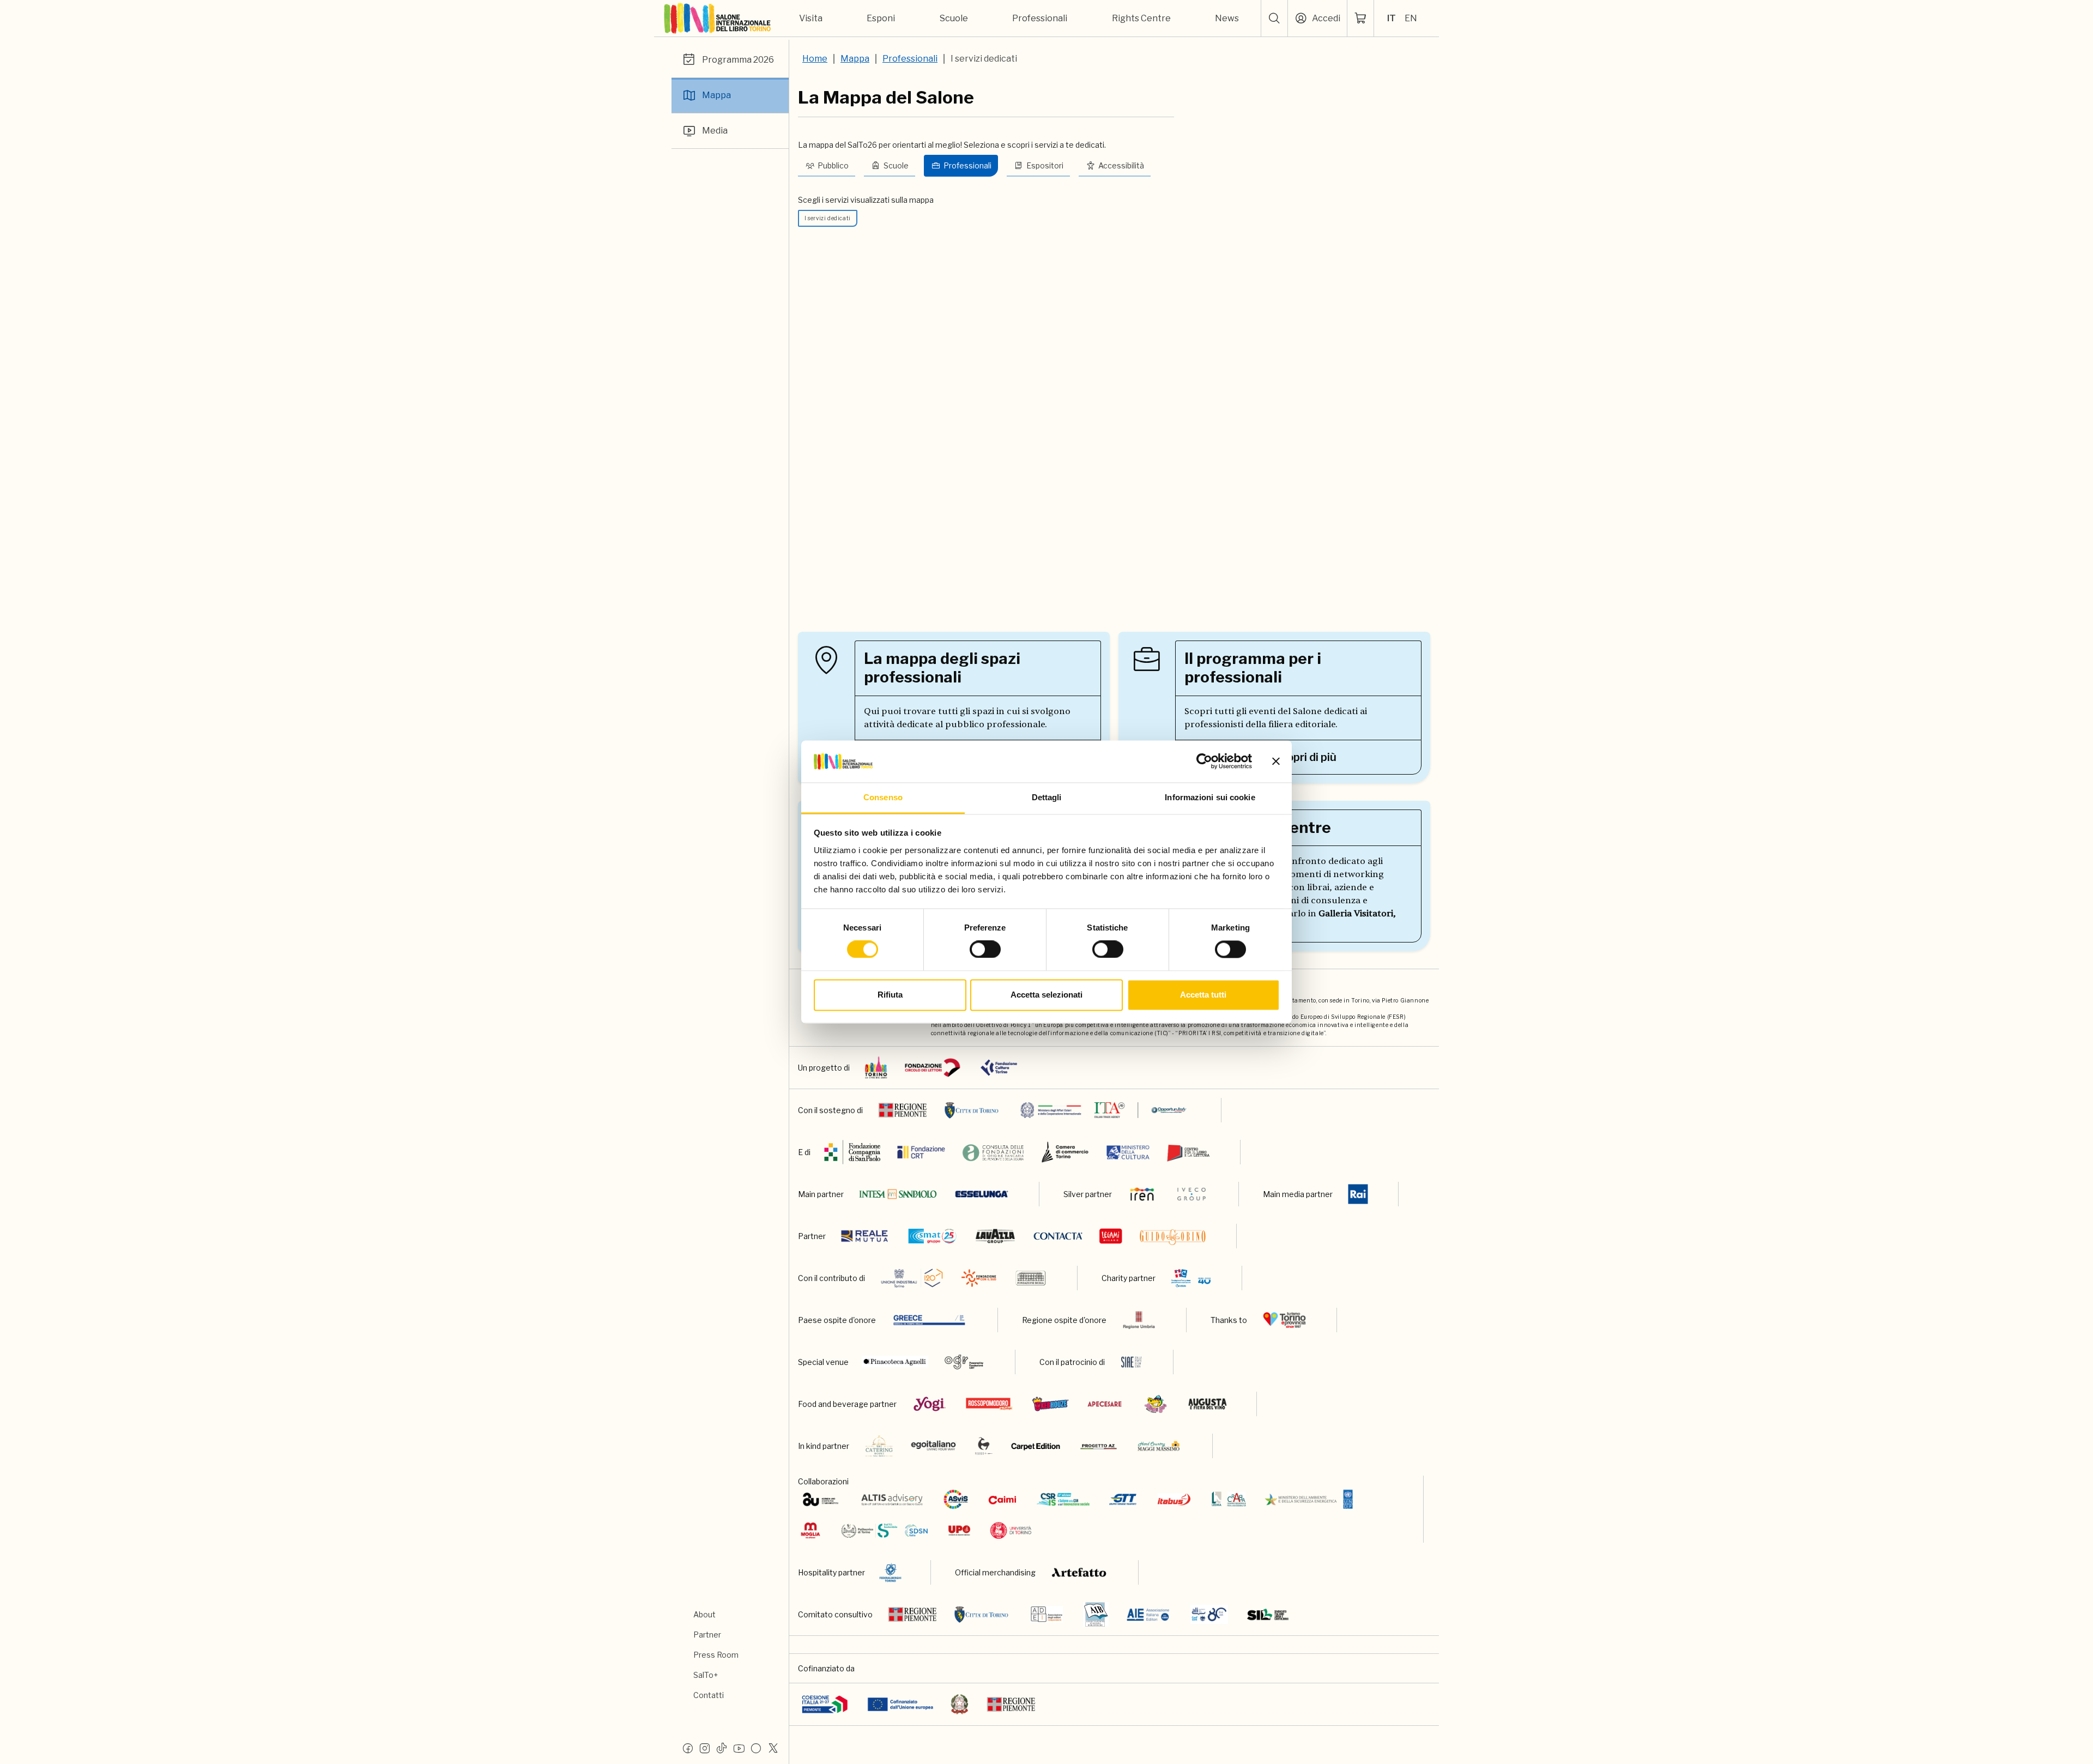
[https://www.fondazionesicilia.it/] (1031, 1278)
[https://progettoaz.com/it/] (1099, 1446)
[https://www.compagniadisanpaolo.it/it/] (853, 1152)
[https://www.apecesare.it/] (1105, 1404)
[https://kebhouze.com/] (1050, 1404)
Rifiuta (890, 995)
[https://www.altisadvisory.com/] (892, 1499)
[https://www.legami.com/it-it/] (1111, 1236)
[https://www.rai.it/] (1358, 1194)
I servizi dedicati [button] (827, 218)
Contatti (709, 1695)
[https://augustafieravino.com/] (1208, 1404)
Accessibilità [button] (1121, 165)
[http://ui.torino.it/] (912, 1278)
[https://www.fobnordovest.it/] (993, 1152)
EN (1411, 18)
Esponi (881, 18)
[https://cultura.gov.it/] (1128, 1152)
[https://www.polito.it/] (884, 1530)
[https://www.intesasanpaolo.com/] (898, 1194)
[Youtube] (739, 1748)
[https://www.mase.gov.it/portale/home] (1311, 1499)
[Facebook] (688, 1748)
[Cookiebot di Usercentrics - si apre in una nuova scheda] (1204, 762)
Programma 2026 (738, 60)
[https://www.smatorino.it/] (932, 1236)
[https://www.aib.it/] (1096, 1614)
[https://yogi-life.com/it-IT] (930, 1404)
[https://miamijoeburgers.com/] (1156, 1404)
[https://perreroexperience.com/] (984, 1446)
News (1227, 18)
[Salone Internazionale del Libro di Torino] (718, 19)
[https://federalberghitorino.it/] (890, 1572)
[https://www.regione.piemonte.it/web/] (903, 1110)
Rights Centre (1141, 18)
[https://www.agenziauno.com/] (821, 1499)
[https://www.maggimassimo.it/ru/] (1159, 1446)
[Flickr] (756, 1748)
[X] (773, 1748)
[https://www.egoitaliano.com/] (934, 1446)
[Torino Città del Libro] (876, 1068)
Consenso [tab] (883, 797)
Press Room (716, 1655)
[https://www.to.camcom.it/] (1065, 1152)
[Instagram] (705, 1748)
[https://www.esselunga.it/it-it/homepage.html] (982, 1194)
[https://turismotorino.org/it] (1284, 1320)
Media (715, 131)
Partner (707, 1635)
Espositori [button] (1045, 165)
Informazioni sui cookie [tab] (1210, 797)
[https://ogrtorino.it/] (964, 1362)
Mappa (716, 95)
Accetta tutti (1203, 995)
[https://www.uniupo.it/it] (959, 1530)
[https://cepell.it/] (1188, 1152)
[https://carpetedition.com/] (1037, 1446)
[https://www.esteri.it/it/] (1103, 1110)
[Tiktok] (722, 1748)
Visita (811, 18)
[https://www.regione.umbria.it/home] (1139, 1320)
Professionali (1040, 18)
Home (815, 59)
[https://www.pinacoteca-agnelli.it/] (895, 1362)
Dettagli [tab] (1047, 797)
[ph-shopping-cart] (1360, 19)
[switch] (985, 950)
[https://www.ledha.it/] (1229, 1499)
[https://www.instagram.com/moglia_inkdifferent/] (810, 1530)
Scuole (954, 18)
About (704, 1614)
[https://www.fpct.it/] (999, 1068)
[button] (1274, 19)
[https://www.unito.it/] (1011, 1530)
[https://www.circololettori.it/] (932, 1068)
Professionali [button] (967, 165)
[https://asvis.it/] (955, 1499)
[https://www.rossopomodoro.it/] (989, 1404)
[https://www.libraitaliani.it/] (1209, 1614)
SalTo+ (706, 1675)
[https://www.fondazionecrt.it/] (921, 1152)
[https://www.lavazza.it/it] (995, 1236)
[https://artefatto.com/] (1079, 1572)
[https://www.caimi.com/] (1002, 1499)
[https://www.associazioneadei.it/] (1046, 1614)
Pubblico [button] (833, 165)
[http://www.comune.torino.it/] (972, 1110)
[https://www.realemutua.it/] (866, 1236)
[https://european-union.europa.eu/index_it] (900, 1704)
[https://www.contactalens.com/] (1058, 1236)
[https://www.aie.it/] (1148, 1614)
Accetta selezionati (1046, 995)
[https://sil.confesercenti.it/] (1268, 1614)
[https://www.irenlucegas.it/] (1142, 1194)
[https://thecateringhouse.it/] (879, 1446)
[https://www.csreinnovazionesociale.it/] (1063, 1499)
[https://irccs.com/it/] (1191, 1278)
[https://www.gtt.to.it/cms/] (1123, 1499)
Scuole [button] (896, 165)
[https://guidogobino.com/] (1173, 1236)
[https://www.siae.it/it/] (1132, 1362)
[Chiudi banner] (1276, 762)
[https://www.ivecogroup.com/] (1191, 1194)
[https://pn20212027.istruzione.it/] (825, 1704)
